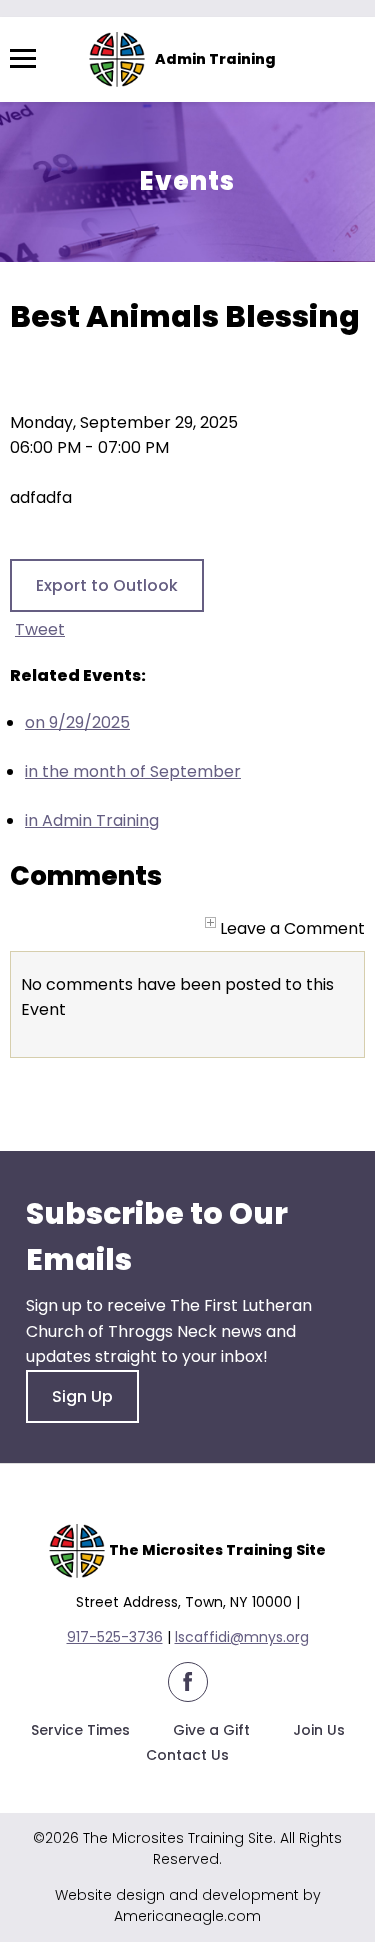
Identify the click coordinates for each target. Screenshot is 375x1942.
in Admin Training (92, 820)
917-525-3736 (115, 1637)
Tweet (40, 629)
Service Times (80, 1730)
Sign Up (82, 1396)
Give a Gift (211, 1730)
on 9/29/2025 (77, 722)
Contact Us (187, 1755)
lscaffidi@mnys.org (242, 1637)
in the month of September (133, 771)
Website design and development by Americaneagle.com (188, 1905)
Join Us (319, 1730)
